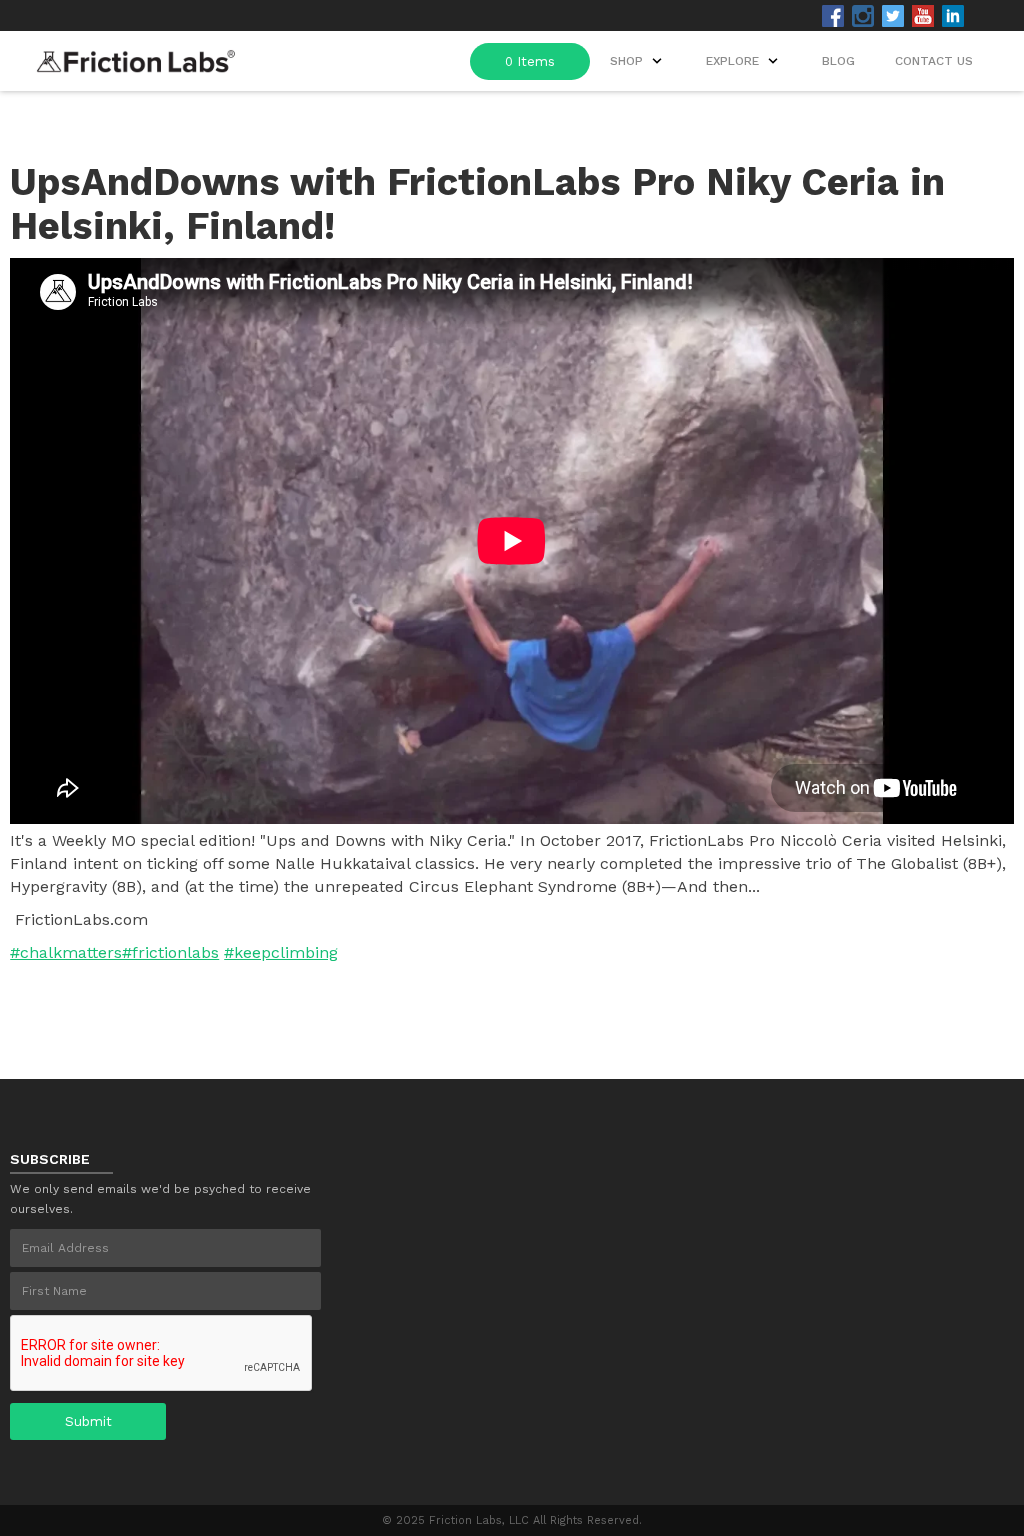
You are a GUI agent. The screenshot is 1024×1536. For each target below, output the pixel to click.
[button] (744, 61)
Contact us (934, 61)
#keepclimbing (281, 952)
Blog (838, 61)
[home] (136, 55)
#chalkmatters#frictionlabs (114, 952)
